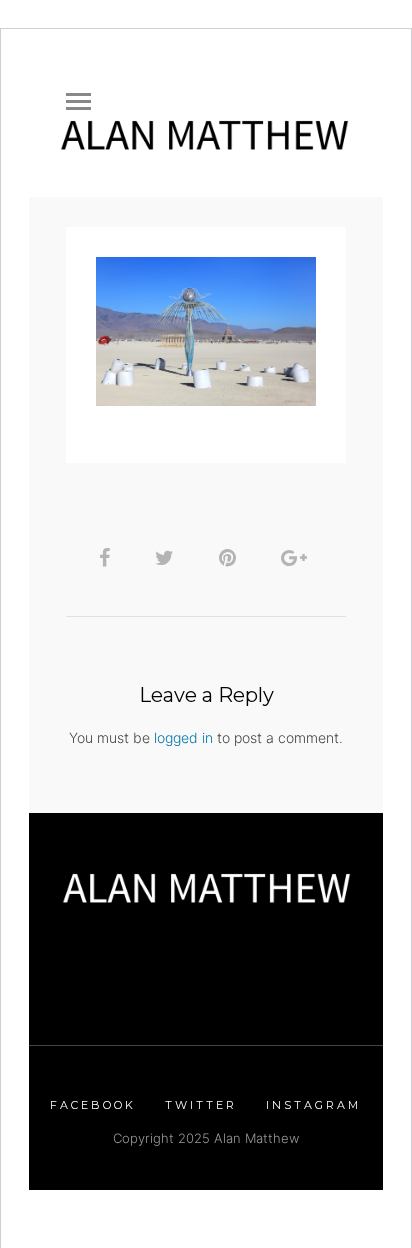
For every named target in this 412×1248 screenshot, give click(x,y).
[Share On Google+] (297, 557)
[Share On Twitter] (168, 557)
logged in (183, 737)
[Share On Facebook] (108, 557)
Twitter (201, 1105)
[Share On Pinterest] (231, 557)
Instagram (313, 1105)
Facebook (93, 1105)
